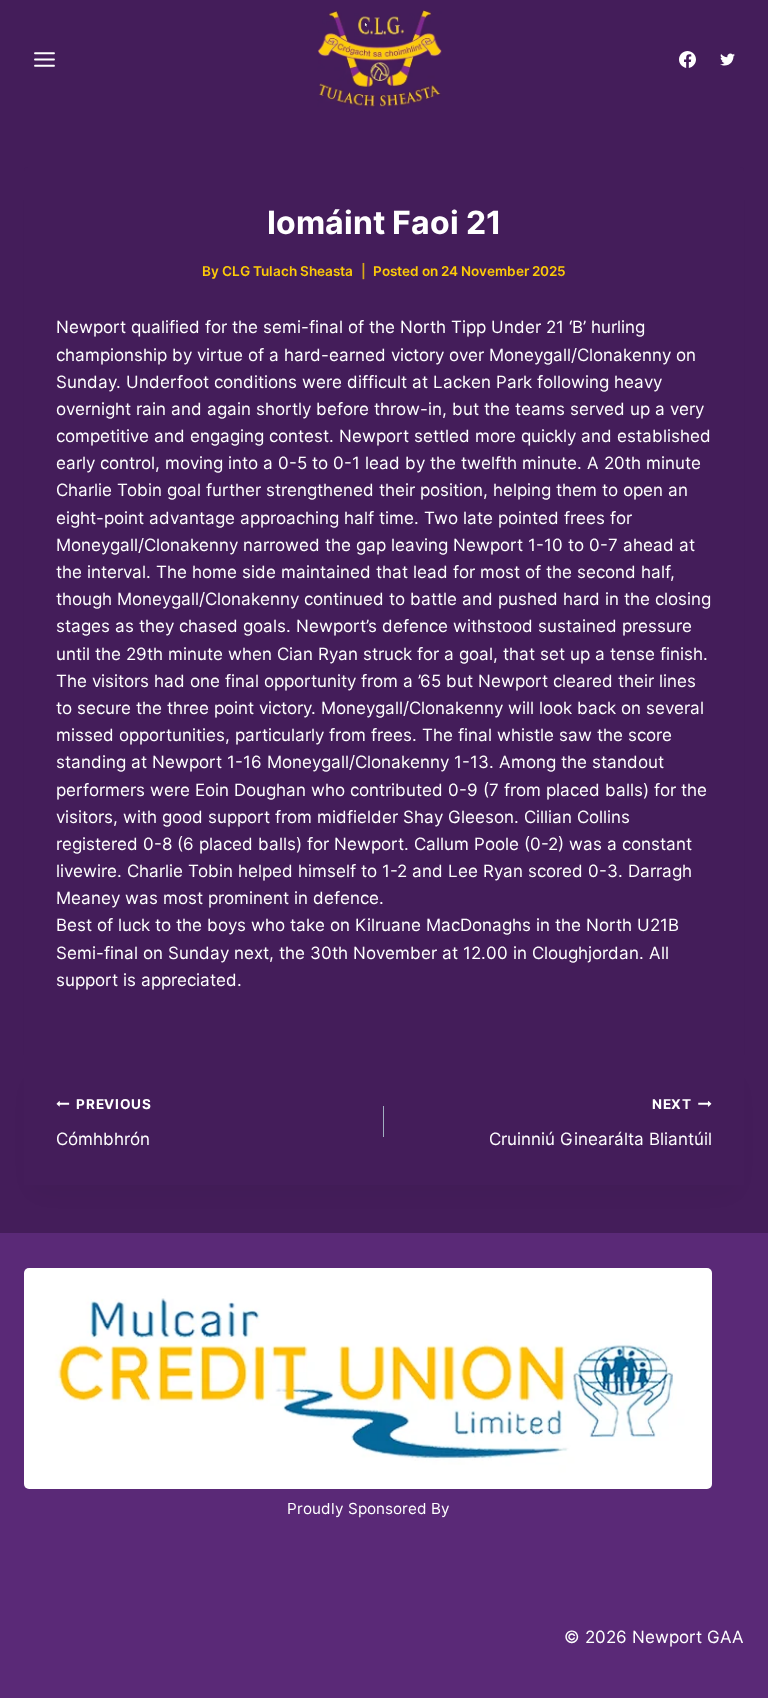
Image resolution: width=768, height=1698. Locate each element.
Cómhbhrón (104, 1122)
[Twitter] (727, 60)
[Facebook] (688, 60)
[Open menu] (45, 60)
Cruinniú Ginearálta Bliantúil (600, 1122)
